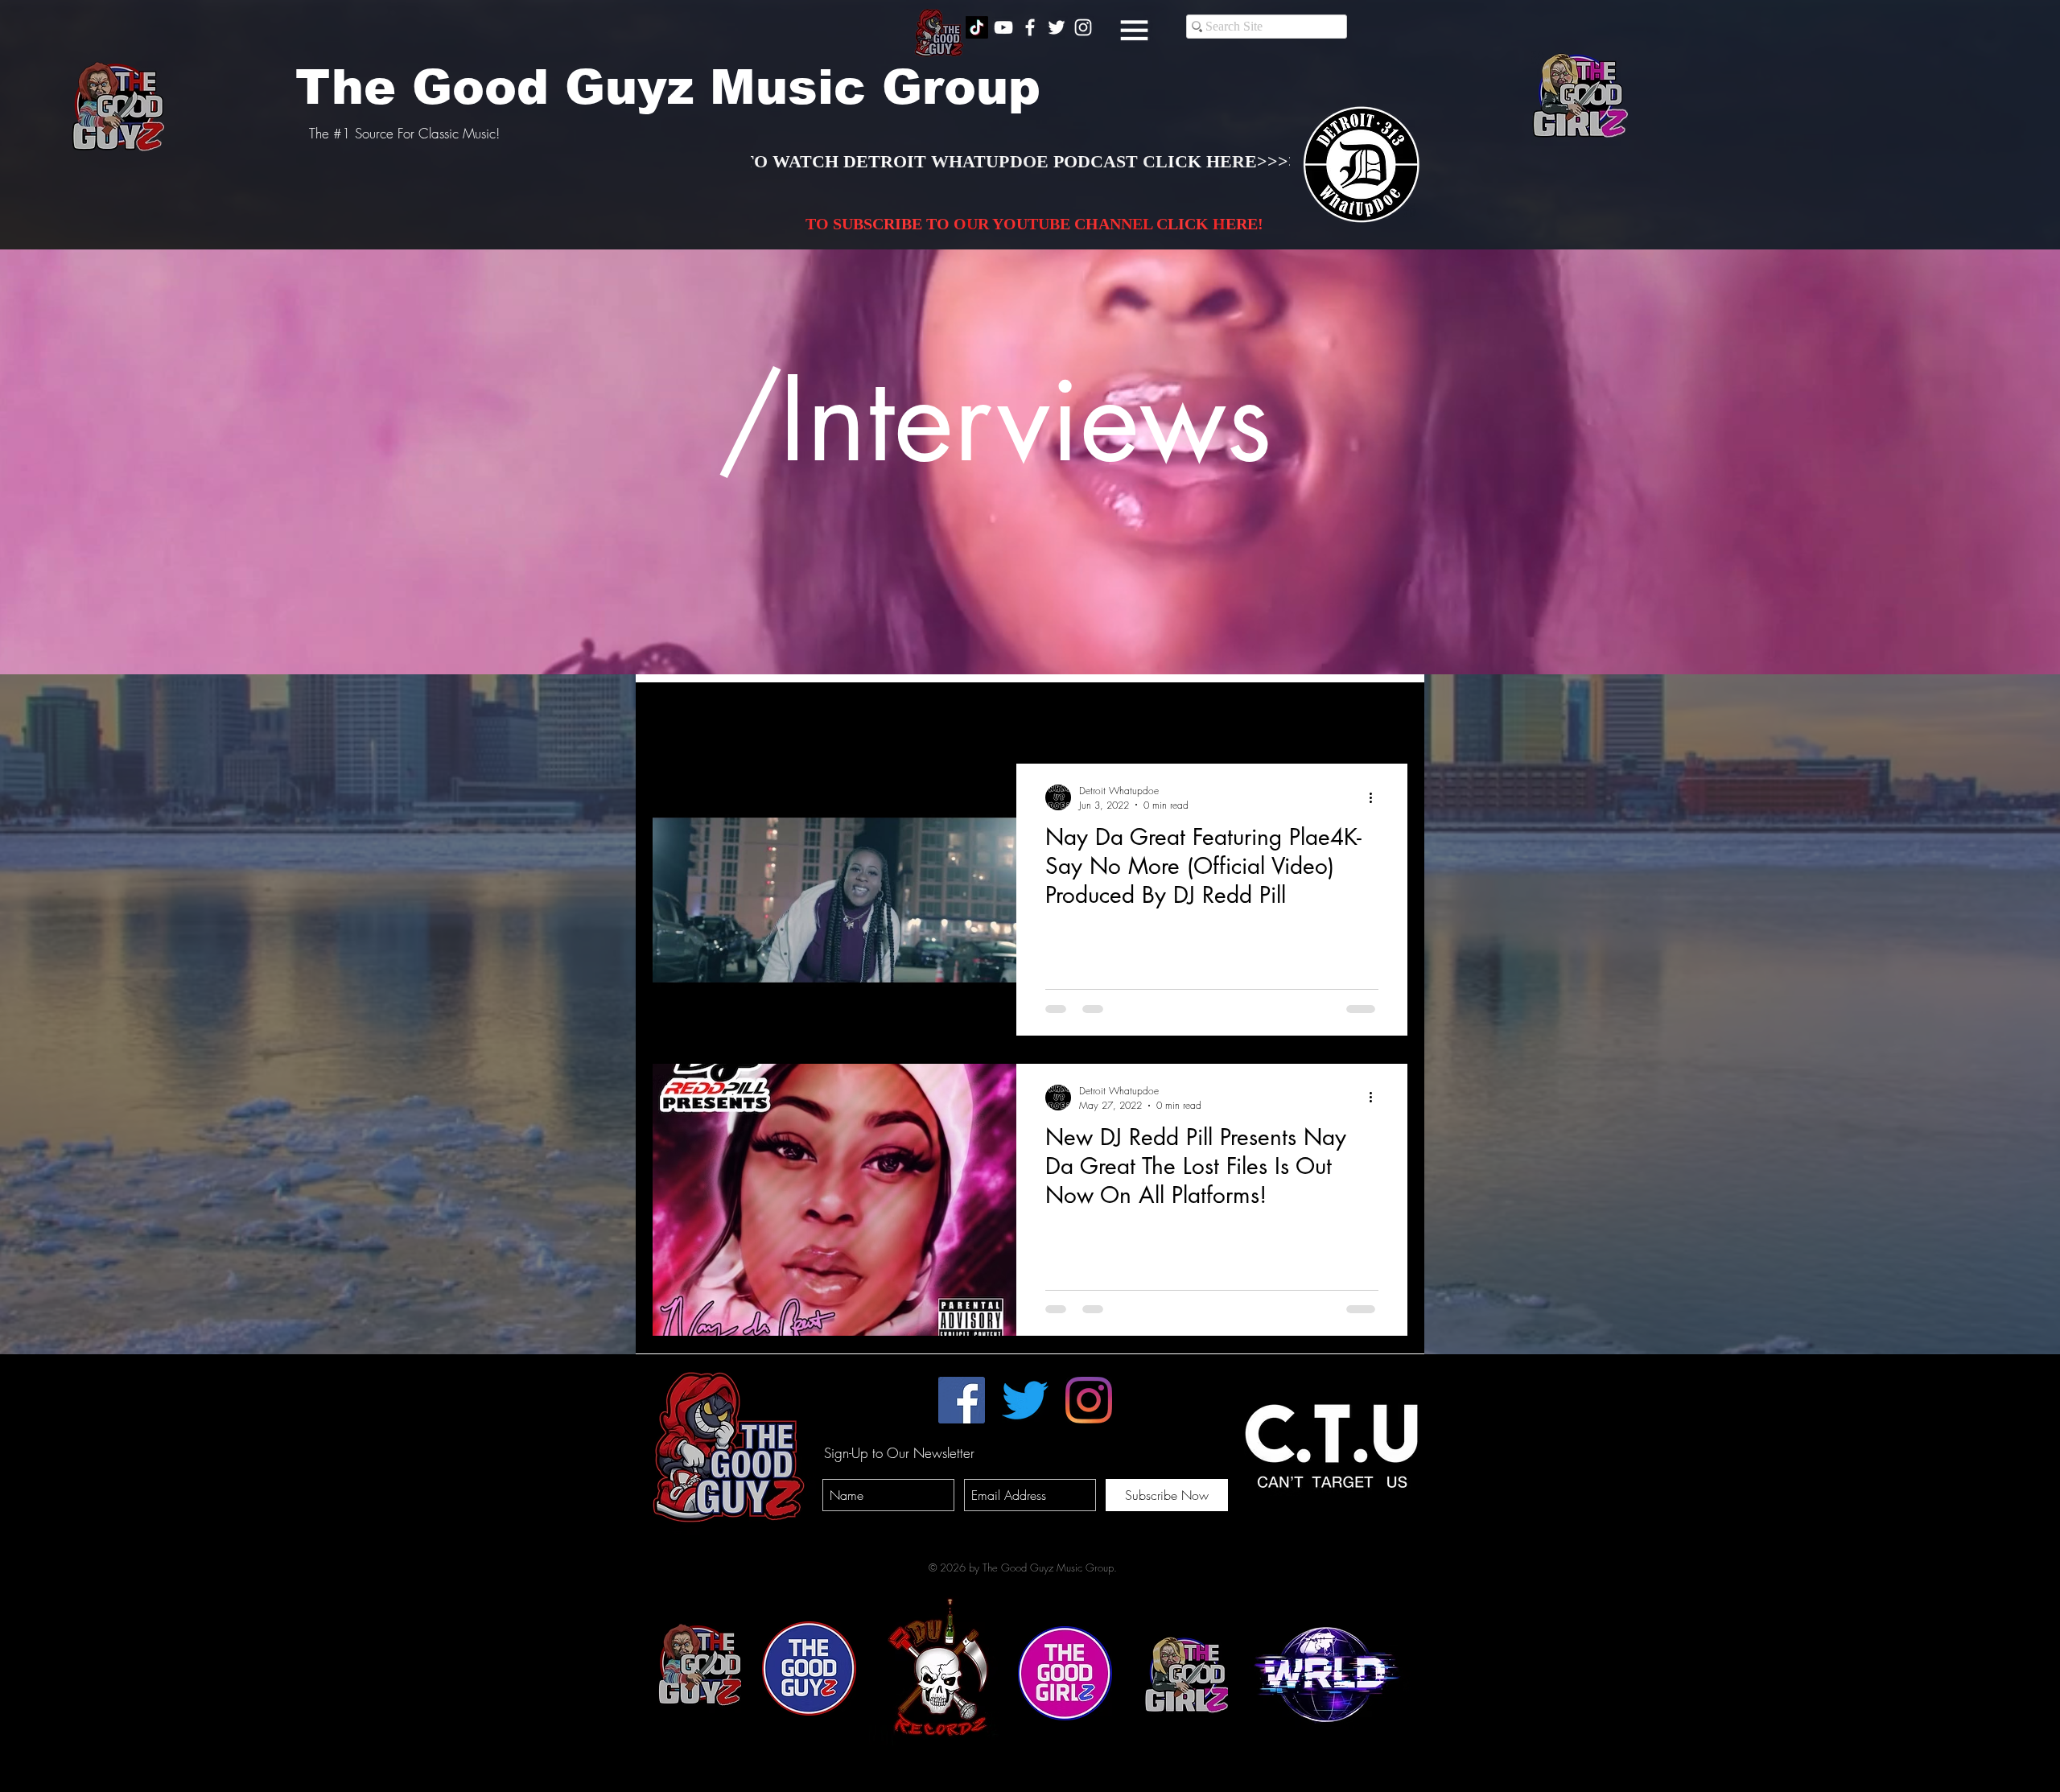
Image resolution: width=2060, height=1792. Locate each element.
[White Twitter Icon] (1057, 27)
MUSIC (922, 715)
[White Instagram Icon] (1083, 27)
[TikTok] (977, 27)
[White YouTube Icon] (1003, 27)
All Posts (673, 715)
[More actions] (1376, 797)
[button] (1134, 30)
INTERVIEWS (760, 715)
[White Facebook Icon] (1030, 27)
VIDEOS (849, 715)
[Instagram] (1089, 1400)
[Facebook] (962, 1400)
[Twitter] (1025, 1400)
